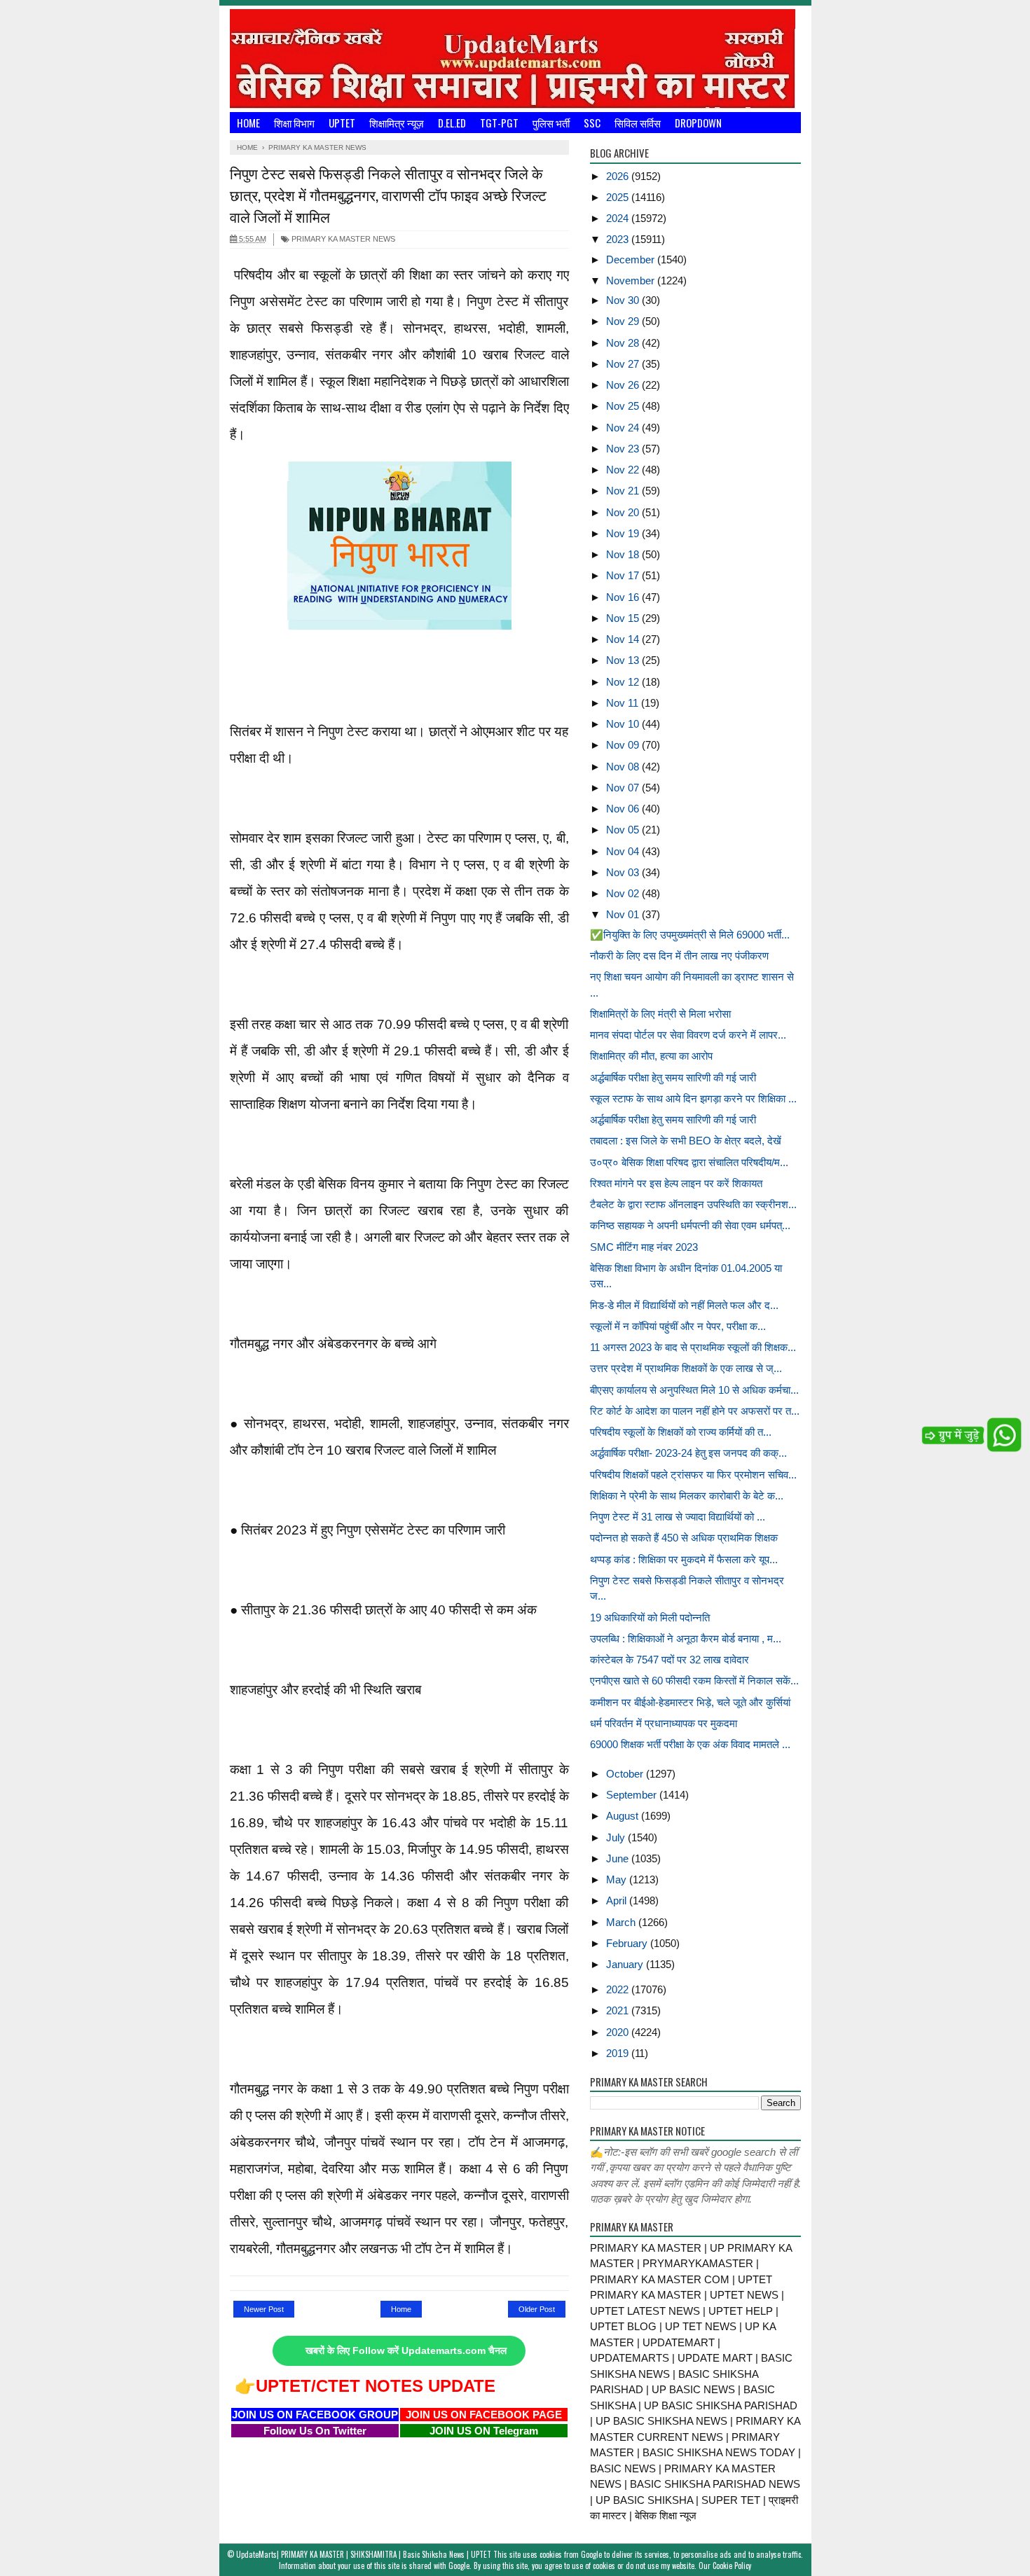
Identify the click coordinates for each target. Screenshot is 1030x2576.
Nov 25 (624, 406)
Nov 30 (624, 300)
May (618, 1879)
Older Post (537, 2309)
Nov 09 (624, 745)
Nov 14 (624, 639)
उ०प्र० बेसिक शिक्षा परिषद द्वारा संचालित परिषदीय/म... (689, 1162)
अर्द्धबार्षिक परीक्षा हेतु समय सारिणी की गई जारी (673, 1078)
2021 (619, 2010)
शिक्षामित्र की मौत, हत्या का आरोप (651, 1056)
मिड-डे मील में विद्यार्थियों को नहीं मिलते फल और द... (684, 1305)
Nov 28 (624, 343)
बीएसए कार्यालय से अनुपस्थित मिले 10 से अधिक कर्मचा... (694, 1390)
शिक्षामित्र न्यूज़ (397, 123)
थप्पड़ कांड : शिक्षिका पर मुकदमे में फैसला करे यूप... (684, 1559)
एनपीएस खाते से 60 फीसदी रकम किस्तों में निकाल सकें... (694, 1681)
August (624, 1816)
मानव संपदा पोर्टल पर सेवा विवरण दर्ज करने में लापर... (688, 1035)
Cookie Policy (732, 2565)
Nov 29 (624, 321)
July (617, 1837)
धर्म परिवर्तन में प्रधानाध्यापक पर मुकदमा (664, 1723)
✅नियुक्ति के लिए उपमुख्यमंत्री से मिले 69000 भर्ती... (690, 935)
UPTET (342, 123)
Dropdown (698, 123)
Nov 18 (624, 554)
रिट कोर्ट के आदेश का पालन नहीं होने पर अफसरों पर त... (695, 1411)
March (622, 1922)
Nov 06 (624, 809)
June (619, 1858)
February (628, 1943)
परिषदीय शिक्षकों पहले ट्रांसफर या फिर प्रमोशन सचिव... (693, 1475)
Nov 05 (624, 830)
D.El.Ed (452, 123)
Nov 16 (624, 597)
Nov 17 (624, 575)
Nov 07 (624, 788)
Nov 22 (624, 470)
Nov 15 (624, 618)
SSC (592, 123)
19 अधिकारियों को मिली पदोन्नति (650, 1618)
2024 (619, 218)
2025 (619, 197)
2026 (619, 176)
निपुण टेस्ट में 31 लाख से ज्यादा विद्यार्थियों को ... (678, 1517)
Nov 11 (624, 703)
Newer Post (264, 2309)
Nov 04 (624, 851)
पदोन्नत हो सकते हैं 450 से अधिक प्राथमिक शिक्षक (684, 1538)
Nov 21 (624, 491)
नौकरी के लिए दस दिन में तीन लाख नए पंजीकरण (679, 956)
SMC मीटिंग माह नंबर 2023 (644, 1247)
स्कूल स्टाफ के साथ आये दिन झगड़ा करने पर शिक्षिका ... (693, 1099)
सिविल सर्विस (638, 123)
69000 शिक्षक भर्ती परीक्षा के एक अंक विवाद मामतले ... (690, 1744)
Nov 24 (624, 428)
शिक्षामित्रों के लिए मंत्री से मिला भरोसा (660, 1014)
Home (248, 123)
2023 (619, 239)
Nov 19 (624, 533)
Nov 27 (624, 364)
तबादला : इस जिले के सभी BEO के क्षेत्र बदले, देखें (686, 1141)
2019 (619, 2053)
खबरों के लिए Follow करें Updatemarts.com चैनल (406, 2351)
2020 (619, 2032)
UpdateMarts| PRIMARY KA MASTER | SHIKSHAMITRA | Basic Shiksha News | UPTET (364, 2554)
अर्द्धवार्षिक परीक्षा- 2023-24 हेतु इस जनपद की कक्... (688, 1453)
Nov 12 (624, 682)
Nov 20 (624, 512)
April (618, 1900)
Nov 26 (624, 385)
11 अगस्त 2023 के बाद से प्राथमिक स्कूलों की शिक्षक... (693, 1347)
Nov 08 (624, 767)
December (632, 259)
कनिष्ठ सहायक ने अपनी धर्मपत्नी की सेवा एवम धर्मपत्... (690, 1225)
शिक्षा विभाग (294, 123)
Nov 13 (624, 660)
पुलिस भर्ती (551, 123)
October (626, 1774)
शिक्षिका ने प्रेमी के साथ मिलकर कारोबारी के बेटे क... (687, 1496)
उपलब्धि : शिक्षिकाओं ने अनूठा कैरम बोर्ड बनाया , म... (686, 1639)
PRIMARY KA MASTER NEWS (342, 239)
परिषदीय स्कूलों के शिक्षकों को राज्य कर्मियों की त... (681, 1432)
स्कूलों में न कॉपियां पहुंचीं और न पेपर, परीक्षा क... (678, 1326)
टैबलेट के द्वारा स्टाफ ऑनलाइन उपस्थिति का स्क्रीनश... (693, 1204)
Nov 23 (624, 449)
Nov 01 (624, 914)
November (632, 281)
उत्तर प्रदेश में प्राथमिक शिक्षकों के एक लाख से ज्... (686, 1368)
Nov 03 (624, 872)
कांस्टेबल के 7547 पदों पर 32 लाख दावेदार (669, 1660)
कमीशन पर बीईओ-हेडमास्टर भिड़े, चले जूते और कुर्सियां (690, 1702)
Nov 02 (624, 893)
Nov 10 (624, 724)
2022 (619, 1989)
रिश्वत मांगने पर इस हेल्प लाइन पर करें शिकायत (676, 1183)
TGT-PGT (499, 123)
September (633, 1795)
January (626, 1964)
